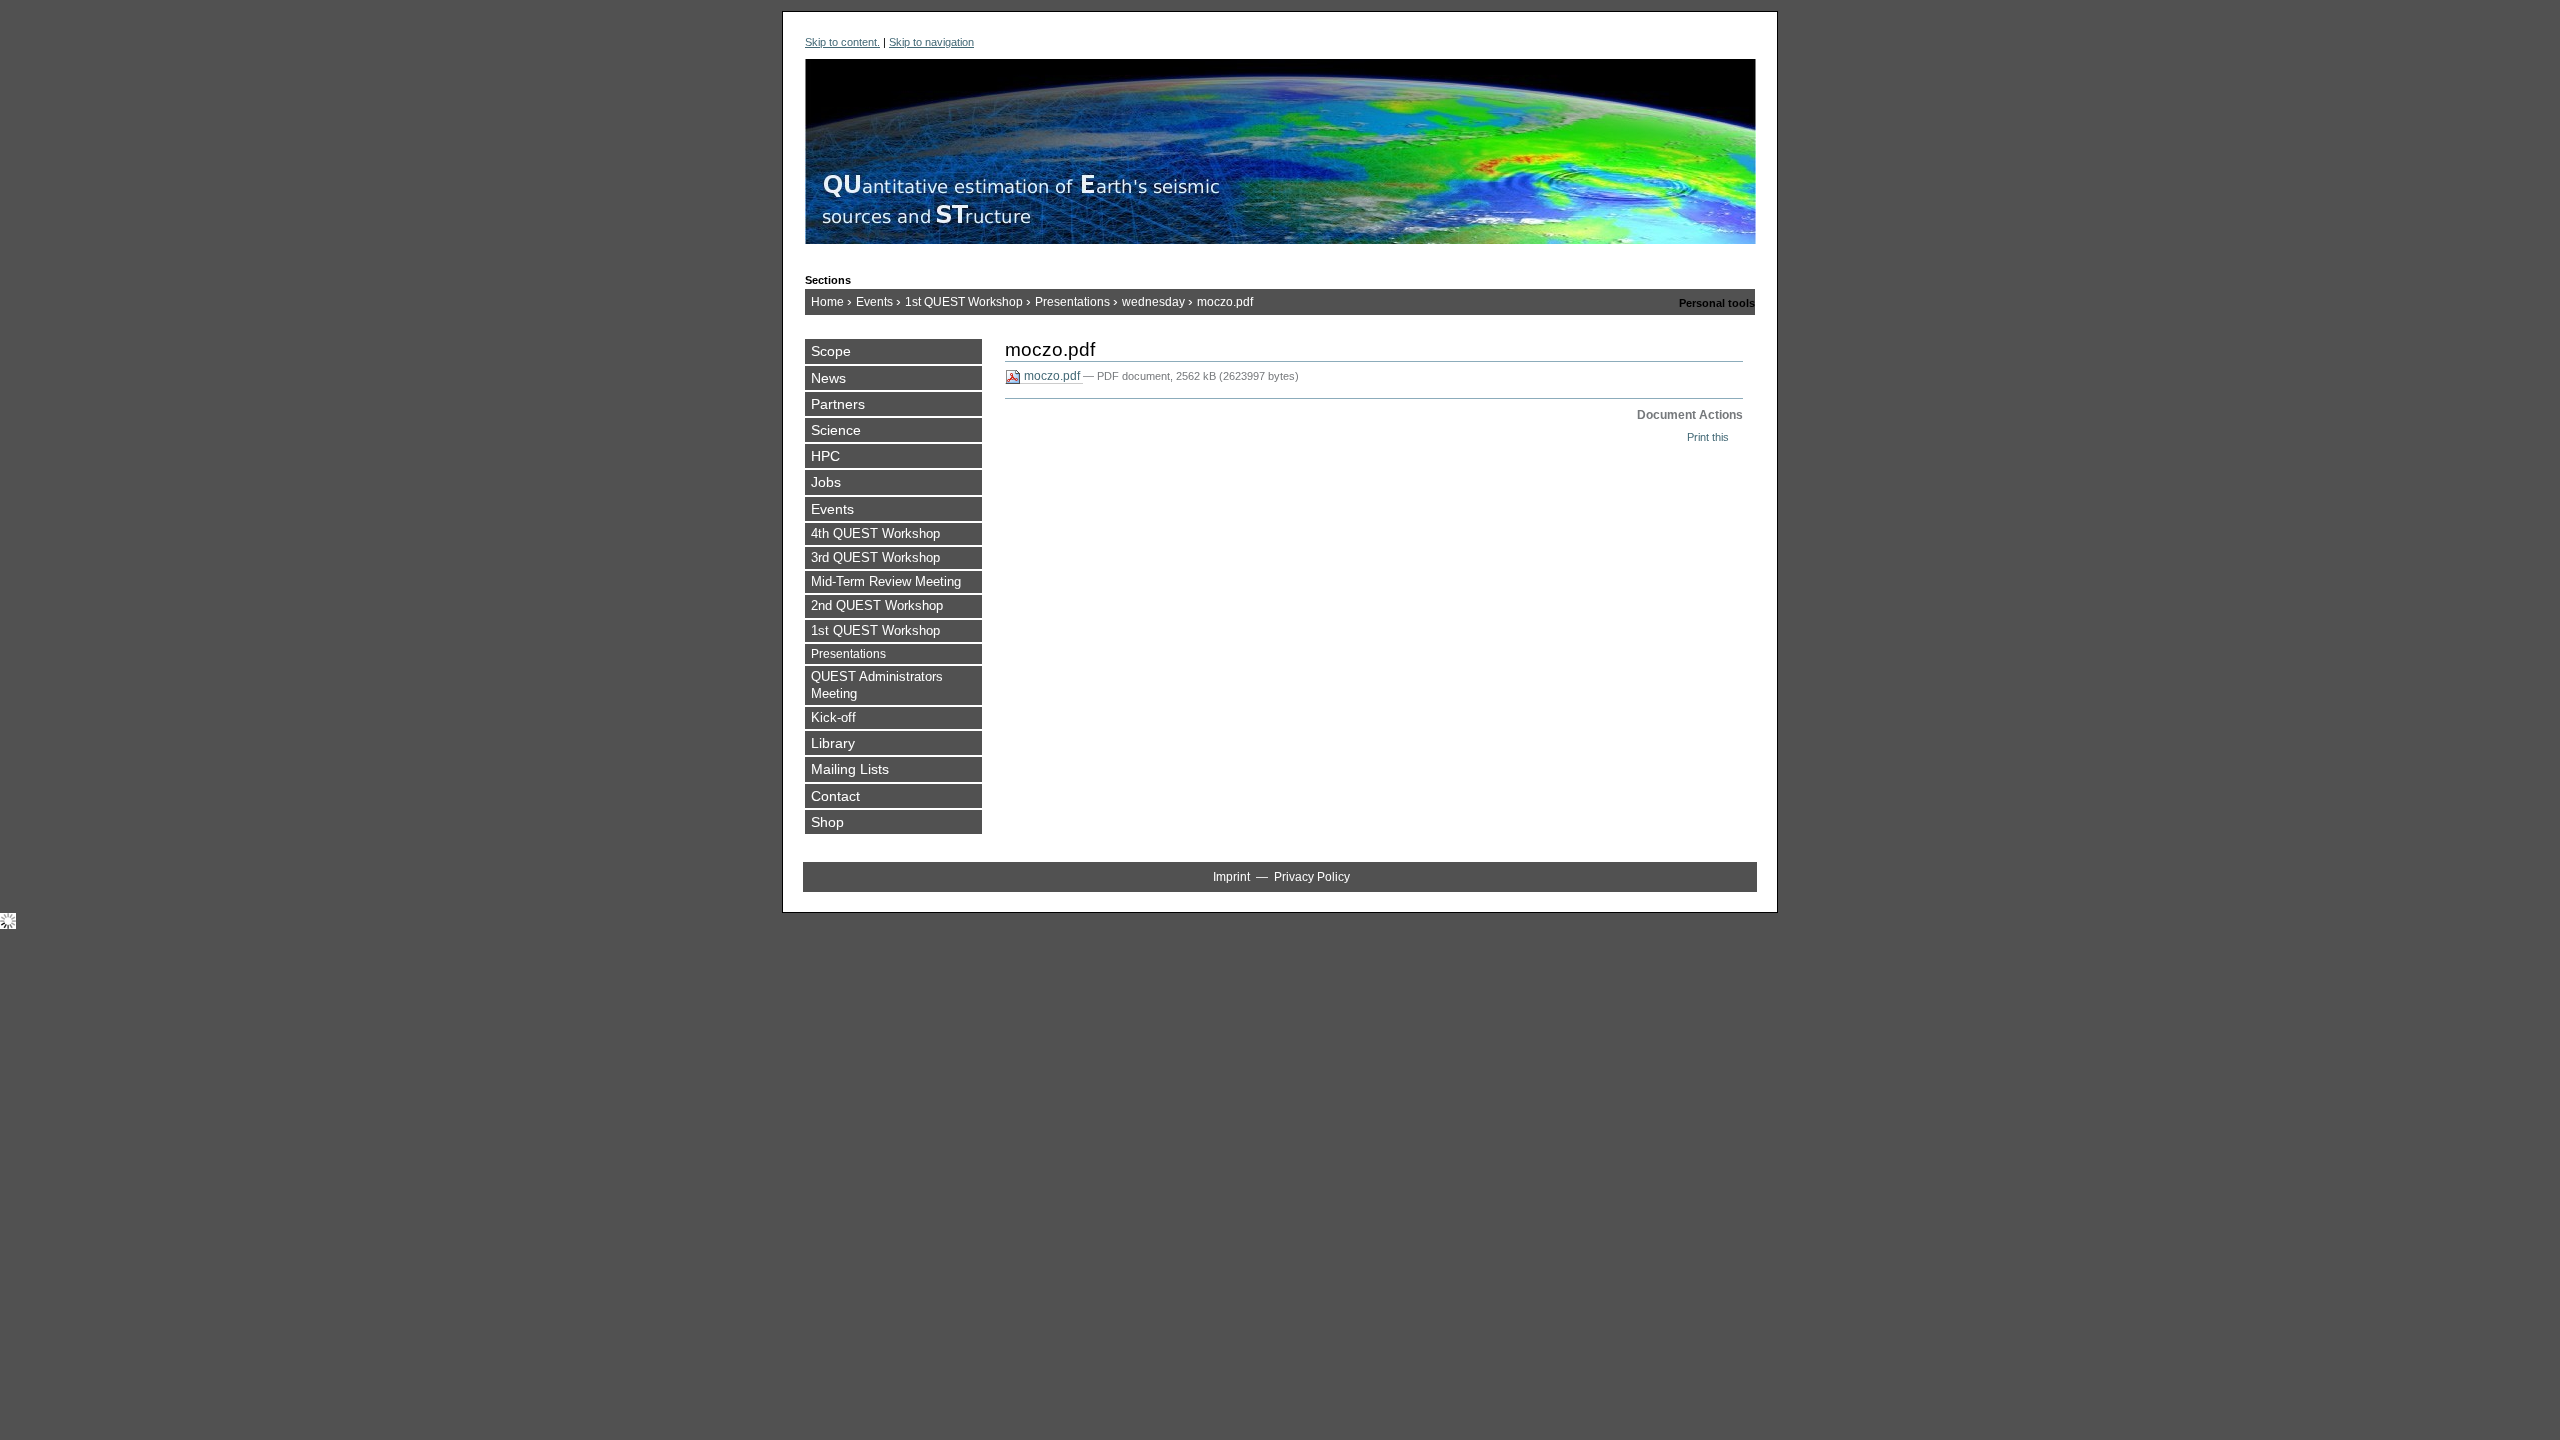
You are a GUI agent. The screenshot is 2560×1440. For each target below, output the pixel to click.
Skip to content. (842, 42)
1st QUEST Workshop (964, 302)
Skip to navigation (931, 42)
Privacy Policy (1312, 877)
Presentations (1072, 302)
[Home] (1280, 161)
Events (874, 302)
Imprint (1231, 877)
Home (827, 302)
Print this (1708, 437)
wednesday (1153, 302)
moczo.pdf (1052, 376)
